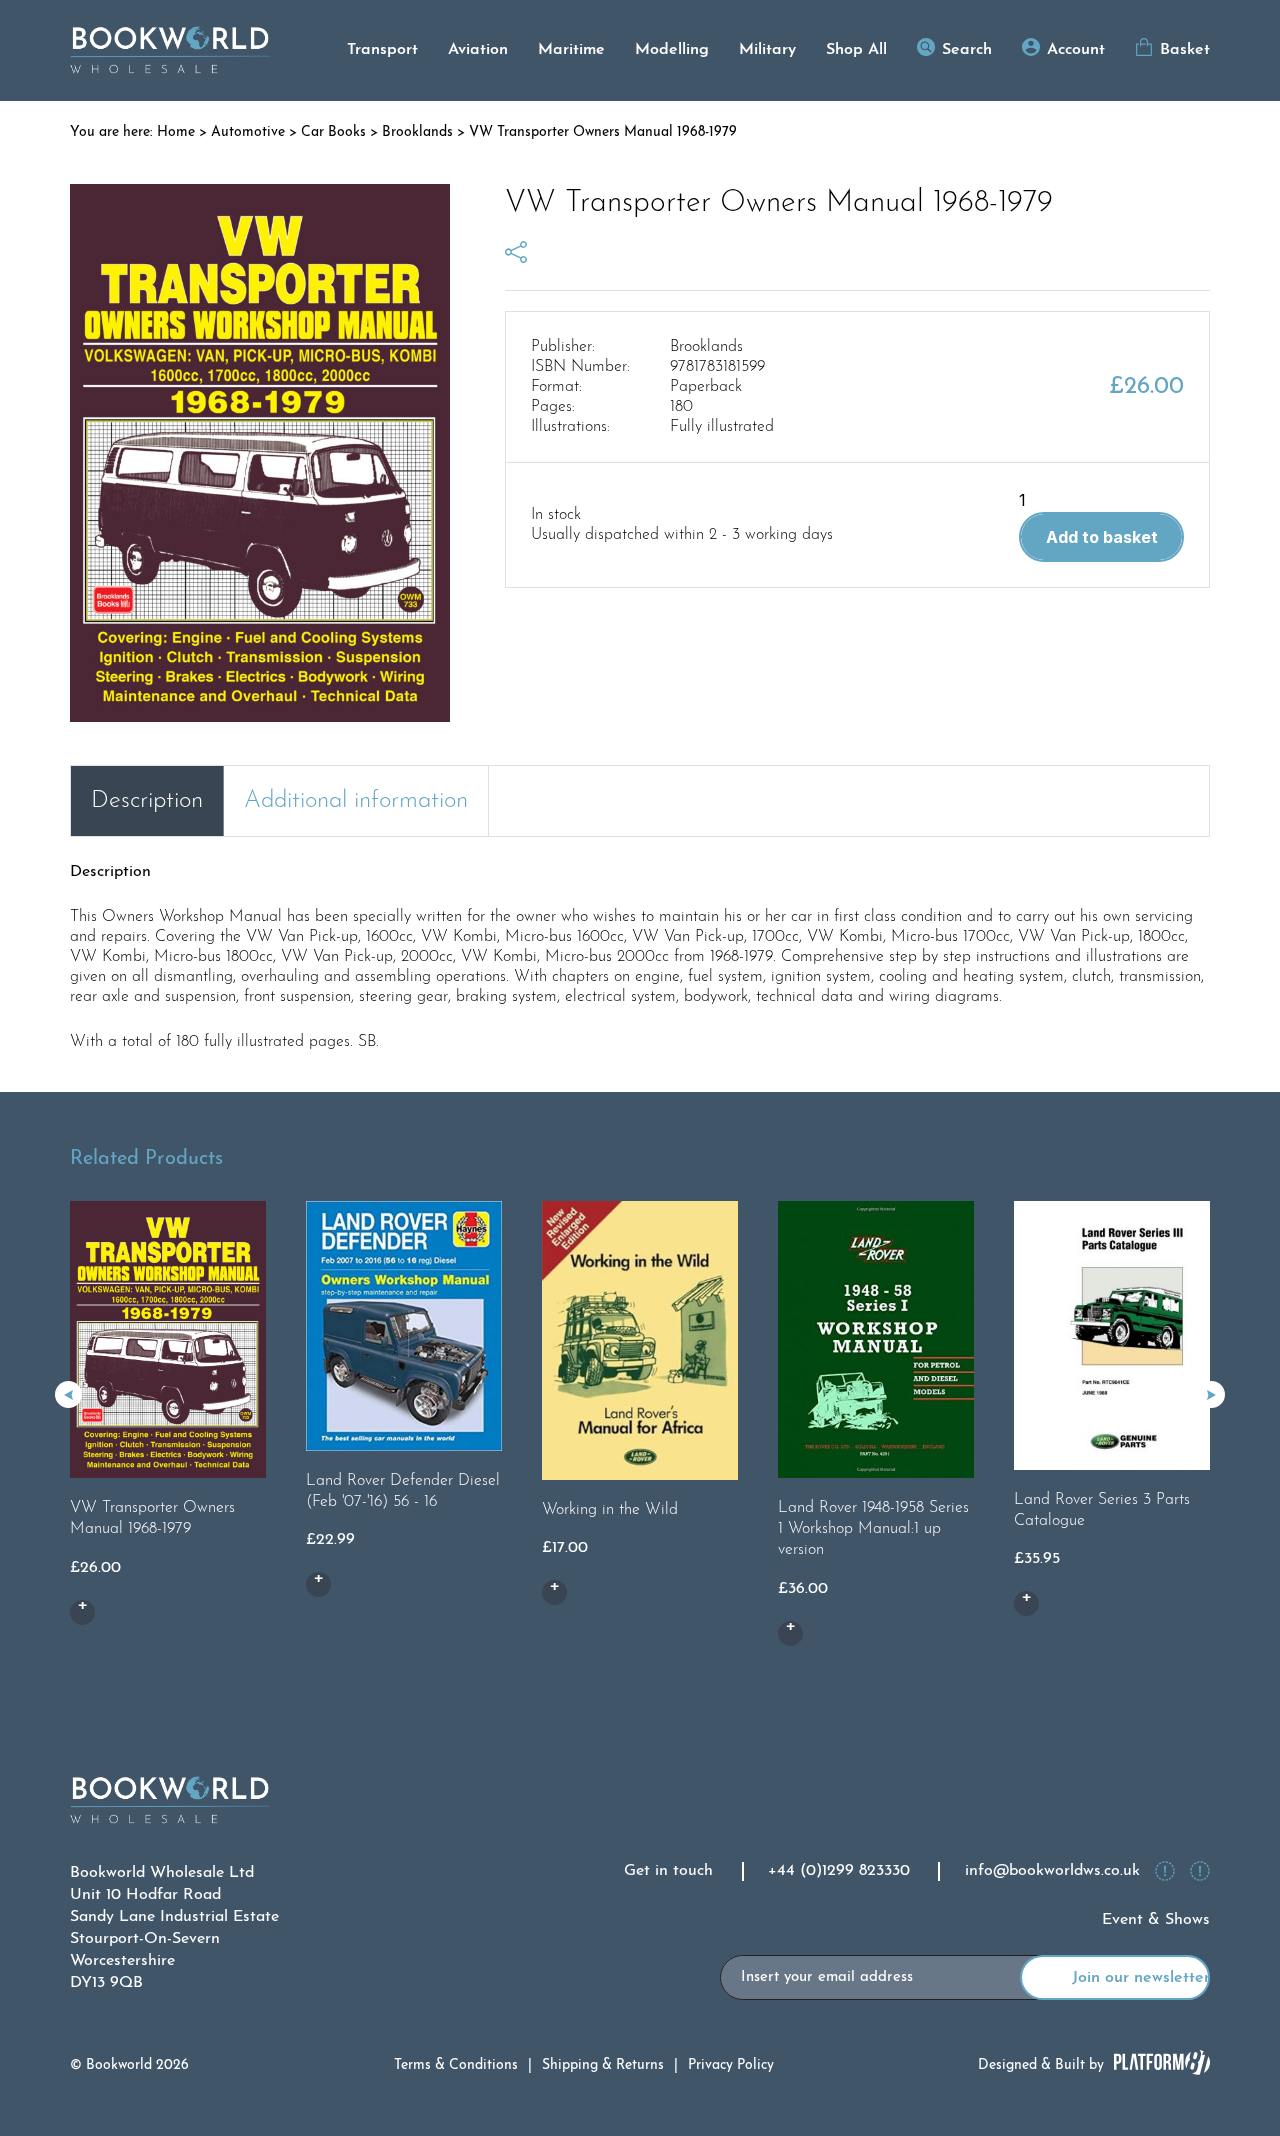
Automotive (248, 132)
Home (176, 132)
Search (967, 50)
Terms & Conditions (456, 2065)
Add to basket (1102, 537)
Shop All (856, 50)
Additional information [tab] (356, 801)
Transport (382, 50)
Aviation (478, 50)
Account (1076, 50)
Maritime (571, 50)
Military (767, 50)
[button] (1211, 1394)
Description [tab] (147, 801)
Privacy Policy (731, 2065)
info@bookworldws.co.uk (1052, 1871)
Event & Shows (1156, 1920)
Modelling (672, 50)
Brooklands (417, 132)
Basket (1185, 50)
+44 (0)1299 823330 (839, 1871)
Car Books (333, 132)
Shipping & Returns (603, 2065)
